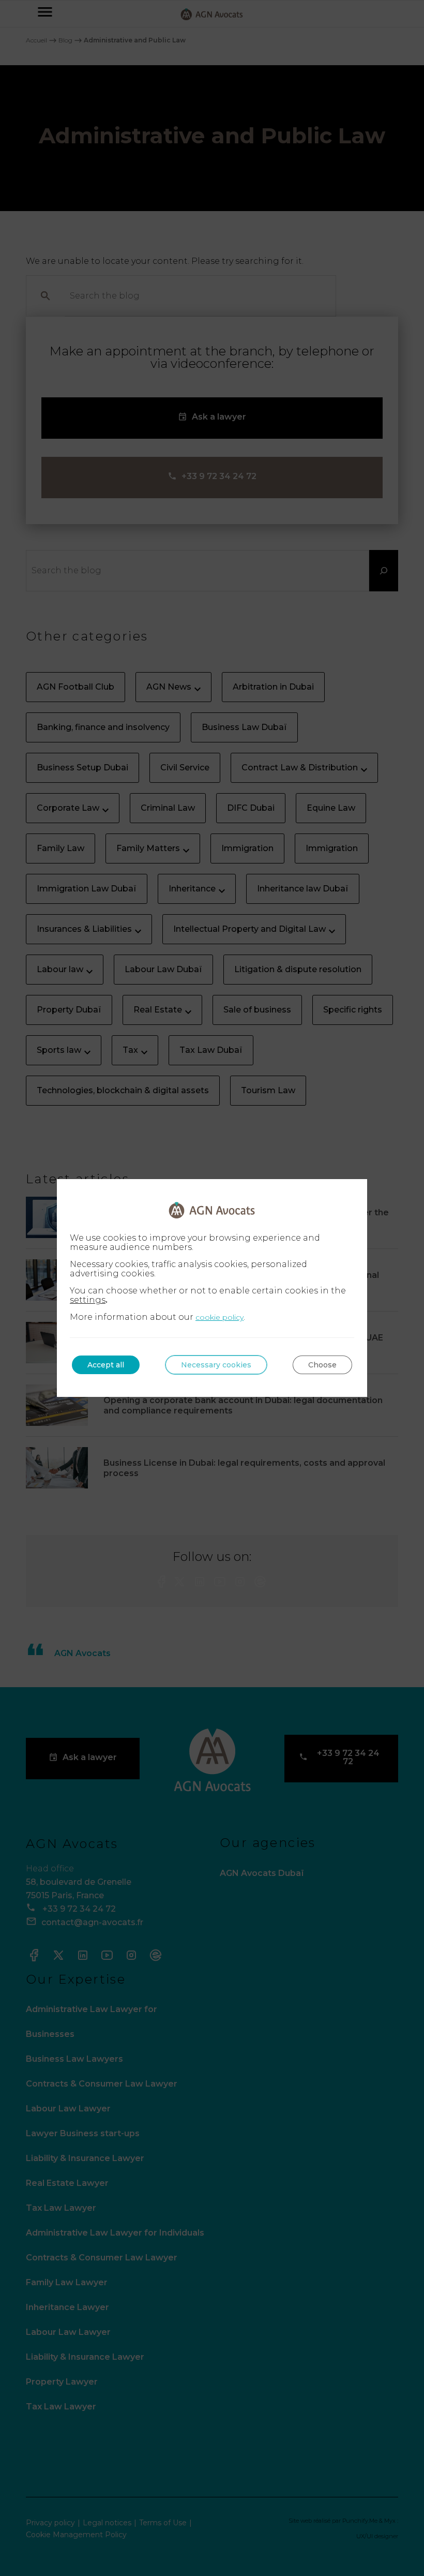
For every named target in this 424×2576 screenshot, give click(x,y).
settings (88, 1300)
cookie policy (219, 1317)
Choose (322, 1365)
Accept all (106, 1365)
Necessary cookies (216, 1365)
